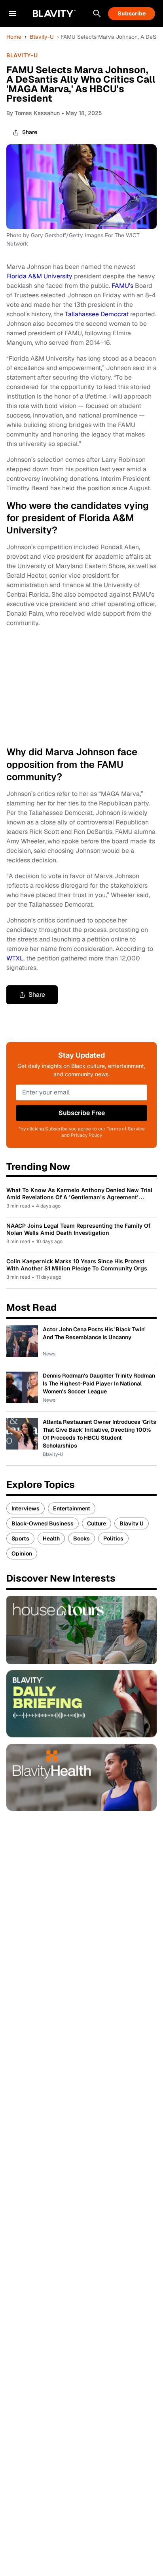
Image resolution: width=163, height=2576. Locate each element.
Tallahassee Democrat (97, 314)
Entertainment (72, 1508)
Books (81, 1538)
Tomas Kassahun (37, 113)
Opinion (22, 1554)
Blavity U (132, 1523)
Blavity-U (42, 37)
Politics (113, 1538)
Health (51, 1538)
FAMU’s (122, 286)
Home (14, 37)
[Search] (97, 13)
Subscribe (132, 13)
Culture (97, 1523)
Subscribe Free (82, 1113)
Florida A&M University (39, 276)
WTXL (15, 958)
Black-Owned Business (43, 1523)
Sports (20, 1538)
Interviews (26, 1508)
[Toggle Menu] (13, 13)
